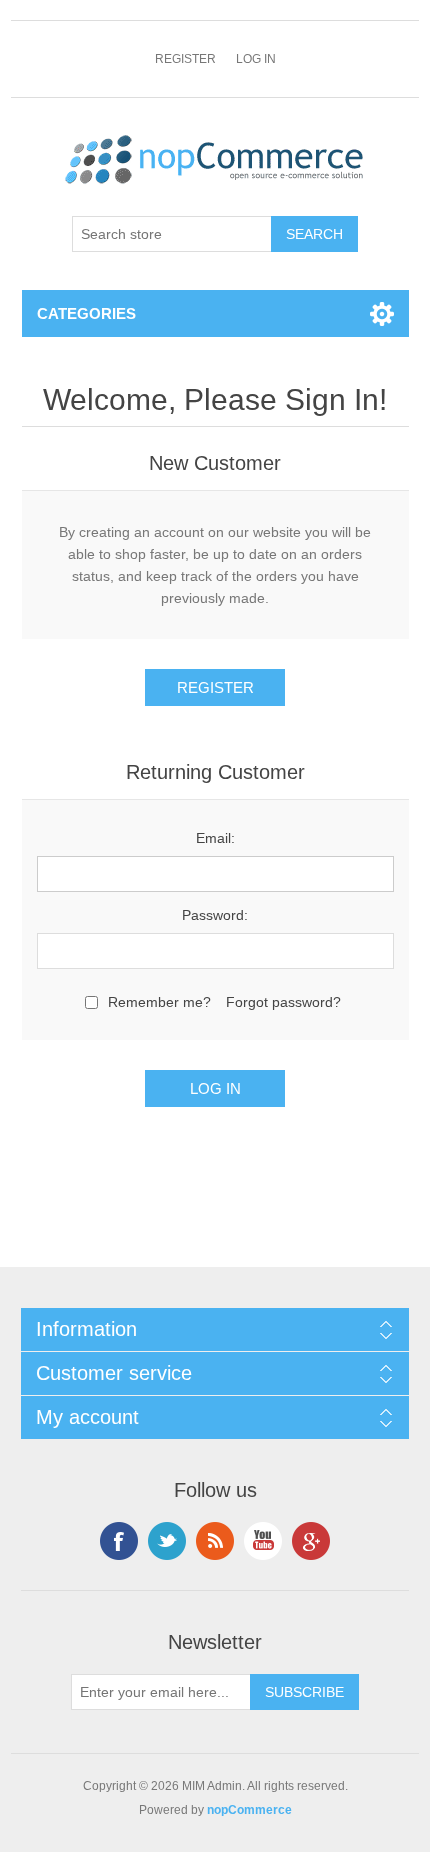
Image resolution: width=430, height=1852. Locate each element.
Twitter (167, 1541)
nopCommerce (249, 1810)
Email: (215, 838)
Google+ (311, 1541)
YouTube (263, 1541)
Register (185, 59)
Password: (215, 915)
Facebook (119, 1541)
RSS (215, 1541)
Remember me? (159, 1002)
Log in (256, 59)
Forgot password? (283, 1002)
